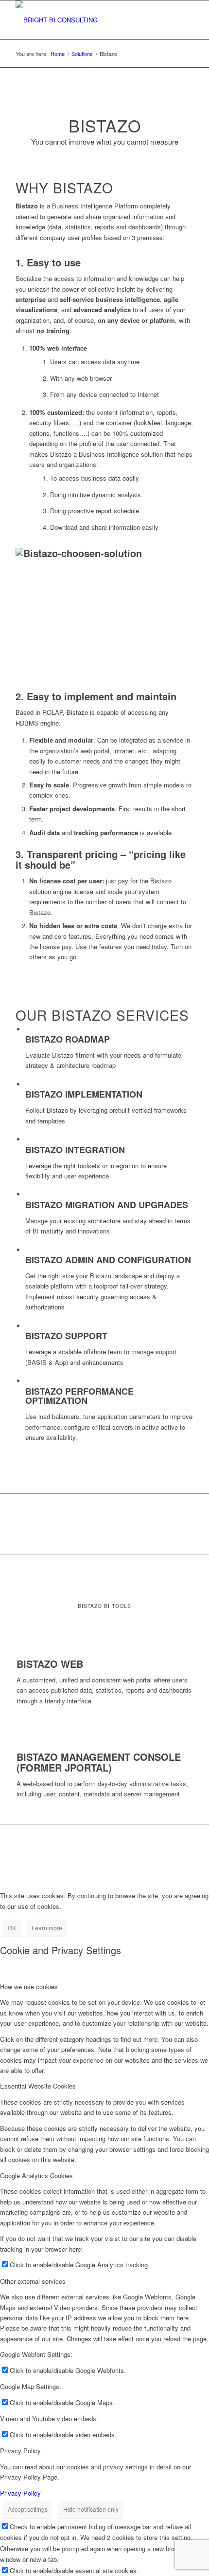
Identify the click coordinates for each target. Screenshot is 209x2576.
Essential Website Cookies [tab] (38, 2086)
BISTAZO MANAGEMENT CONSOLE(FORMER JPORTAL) (99, 1762)
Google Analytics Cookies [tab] (36, 2175)
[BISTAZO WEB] (19, 1653)
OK (12, 1928)
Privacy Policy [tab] (20, 2451)
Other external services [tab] (33, 2281)
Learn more (47, 1928)
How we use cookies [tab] (29, 1987)
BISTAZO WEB (50, 1664)
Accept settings (28, 2509)
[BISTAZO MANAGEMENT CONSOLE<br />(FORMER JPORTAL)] (19, 1745)
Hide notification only (91, 2509)
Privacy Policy (20, 2493)
